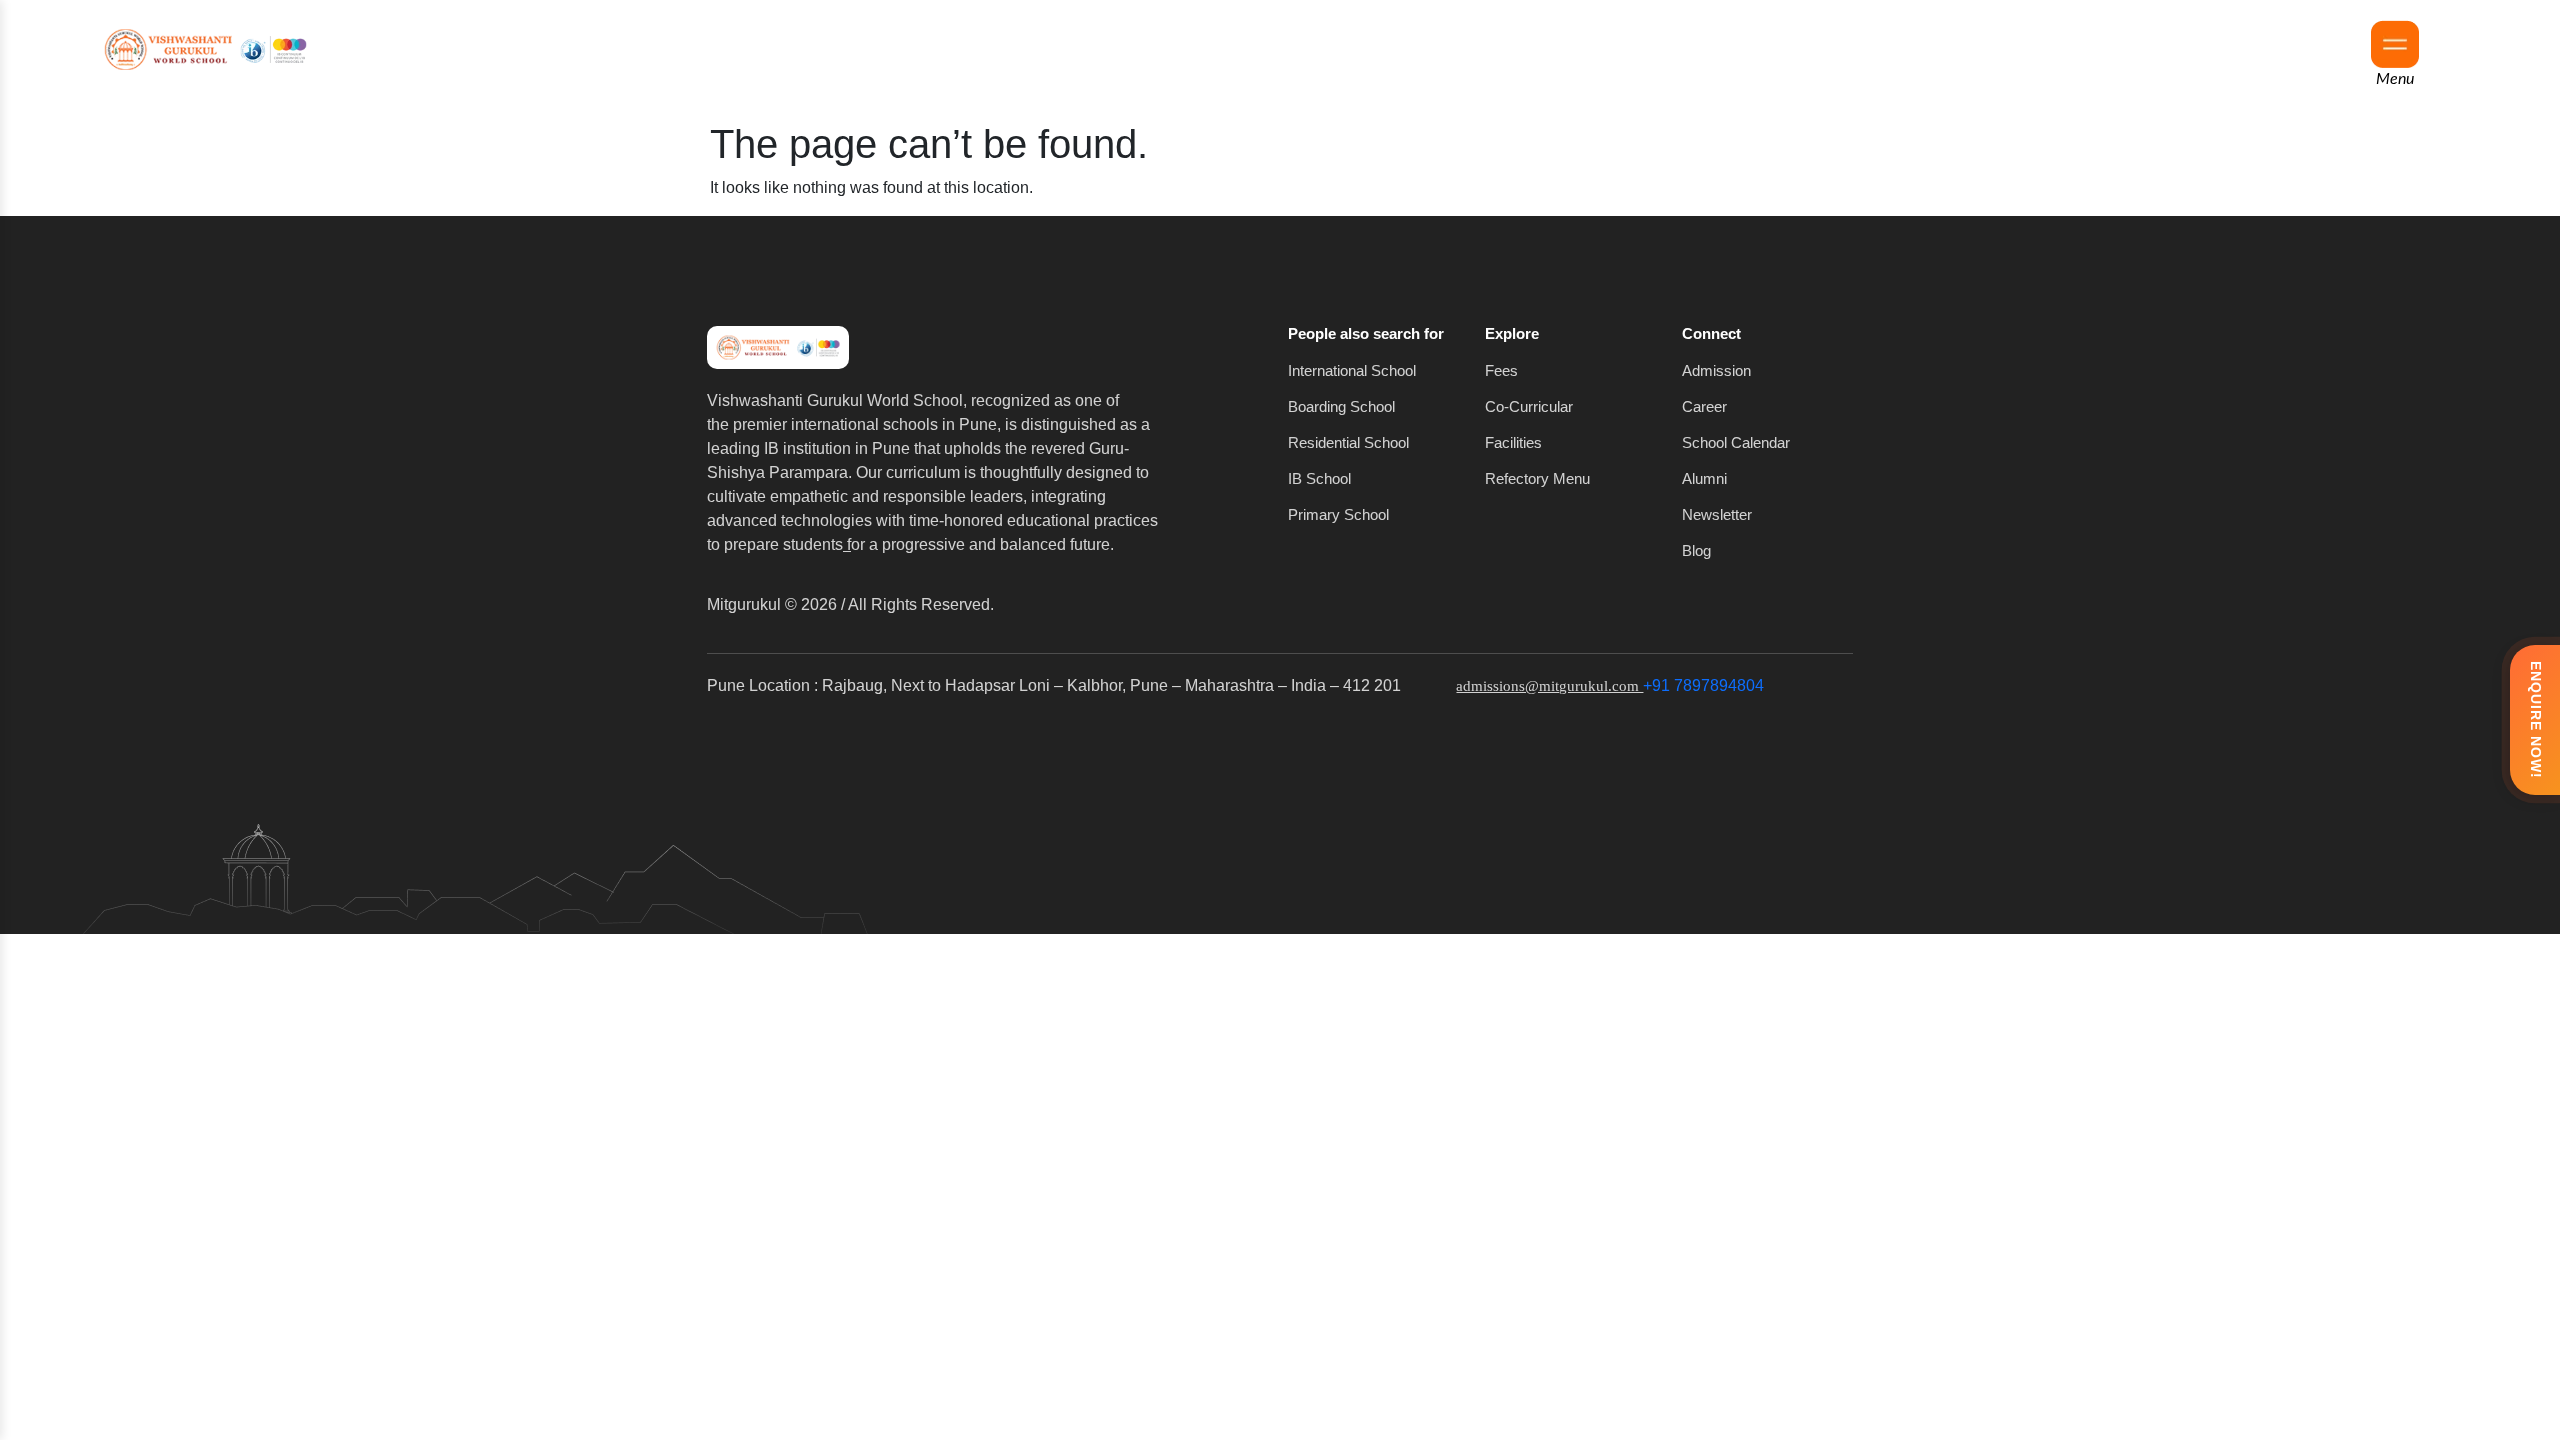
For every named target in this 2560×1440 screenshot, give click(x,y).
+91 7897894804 (1703, 685)
